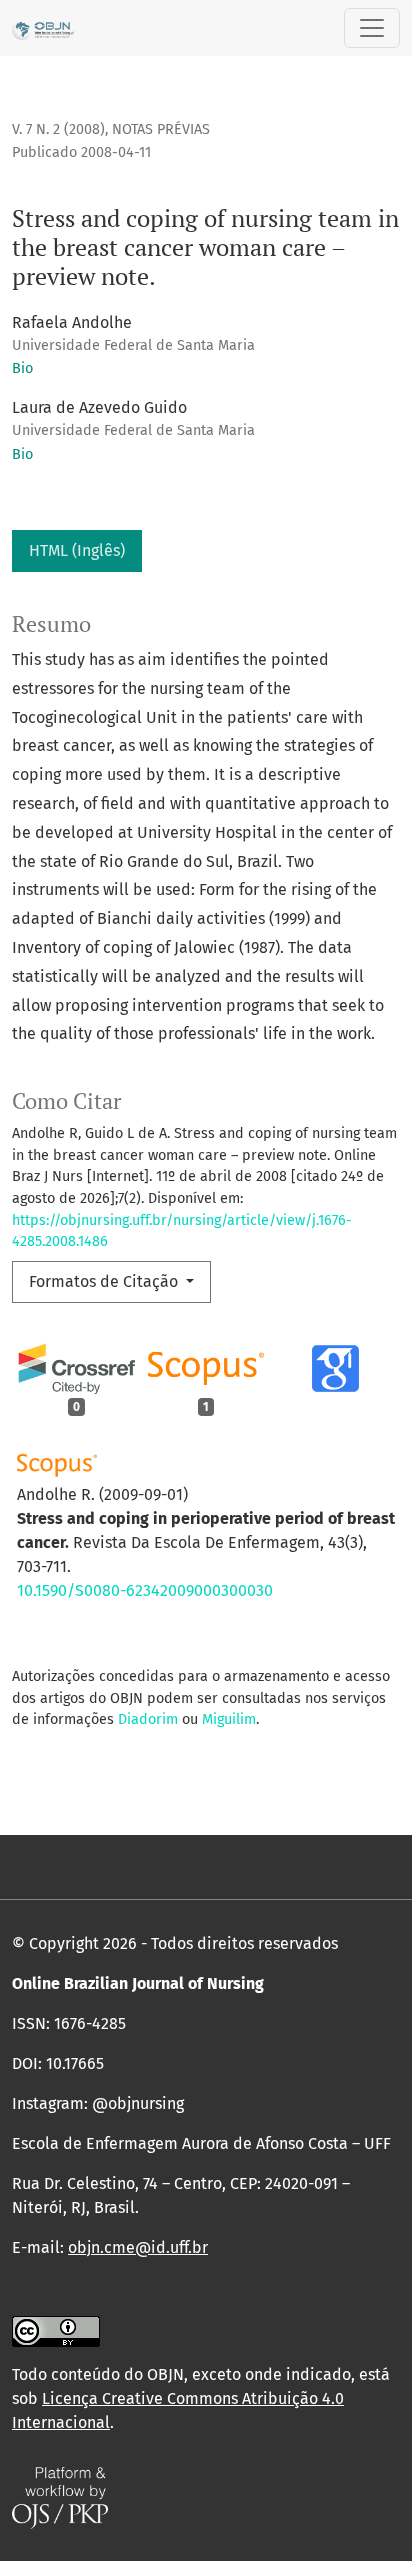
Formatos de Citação (105, 1281)
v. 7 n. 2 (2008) (58, 129)
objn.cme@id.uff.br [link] (138, 2247)
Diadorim (148, 1719)
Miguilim (229, 1719)
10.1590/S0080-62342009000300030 (145, 1590)
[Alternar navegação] (372, 28)
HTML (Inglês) (77, 550)
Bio (22, 368)
